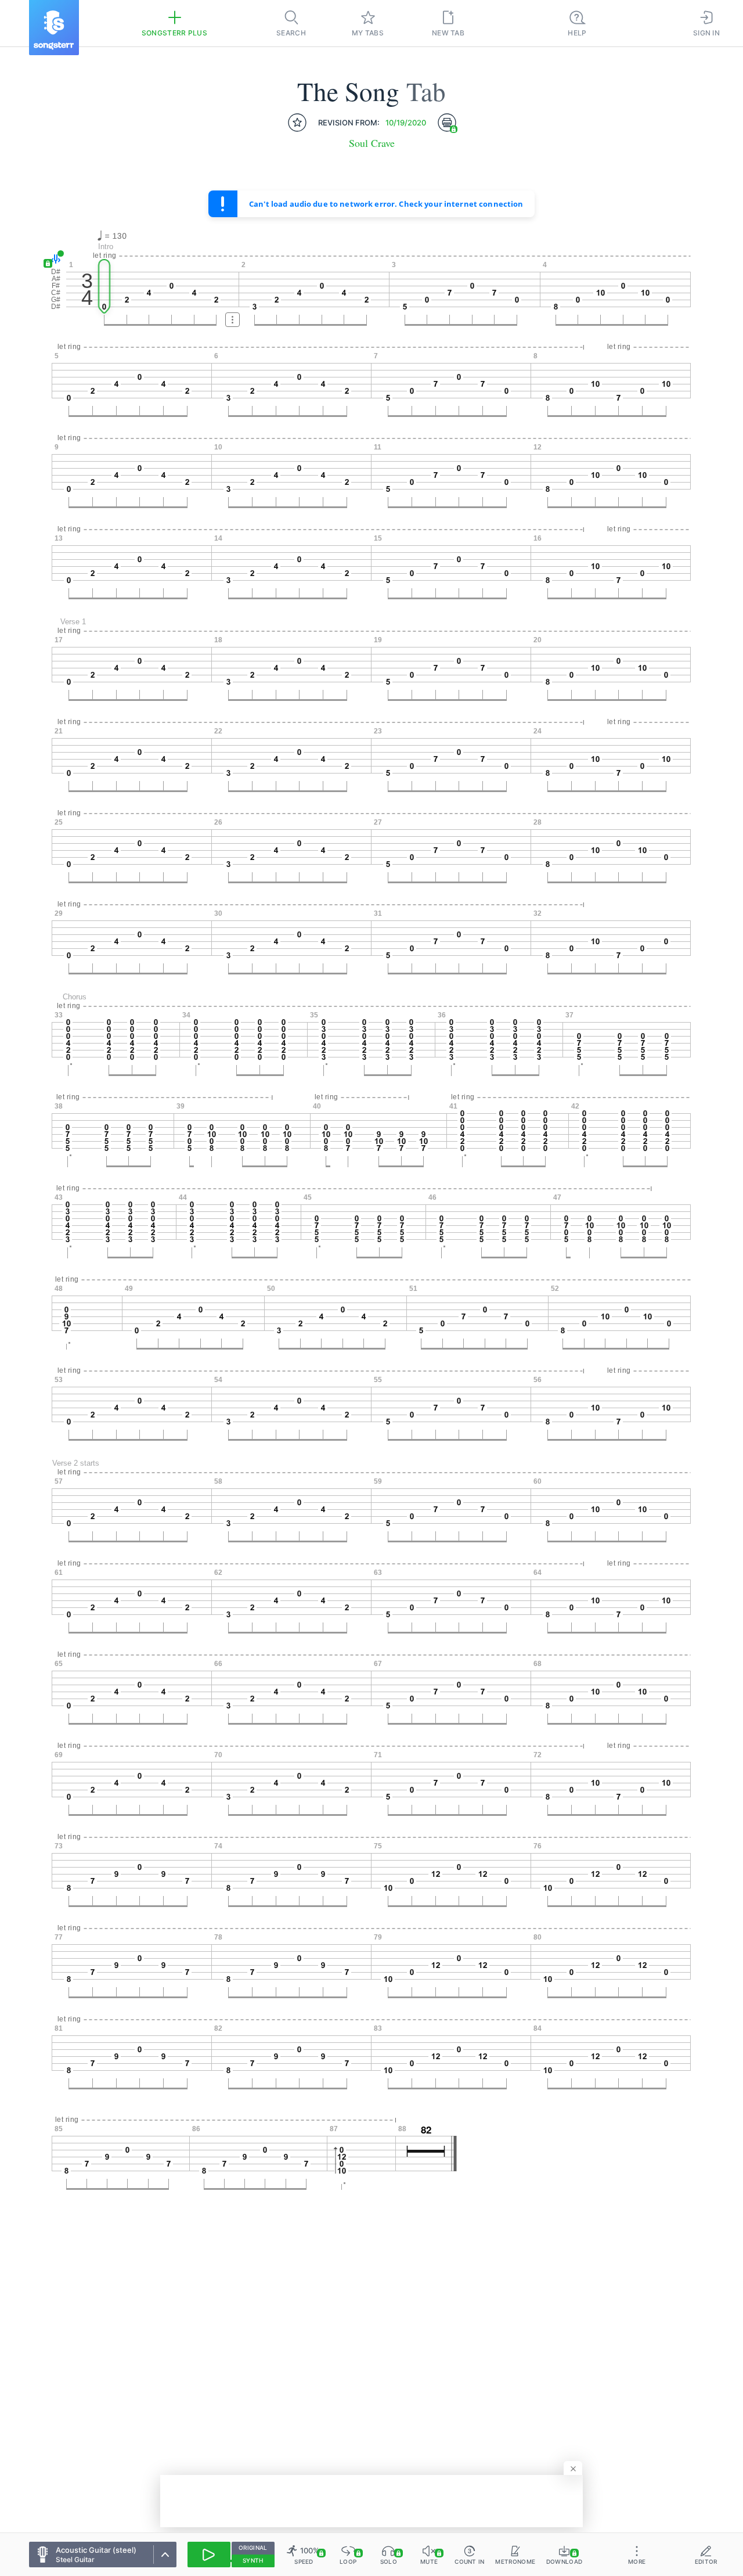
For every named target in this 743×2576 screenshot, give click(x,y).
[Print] (447, 123)
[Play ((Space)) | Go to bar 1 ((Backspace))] (209, 2555)
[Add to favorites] (297, 123)
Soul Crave (372, 143)
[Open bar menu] (232, 320)
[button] (54, 259)
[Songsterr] (54, 28)
